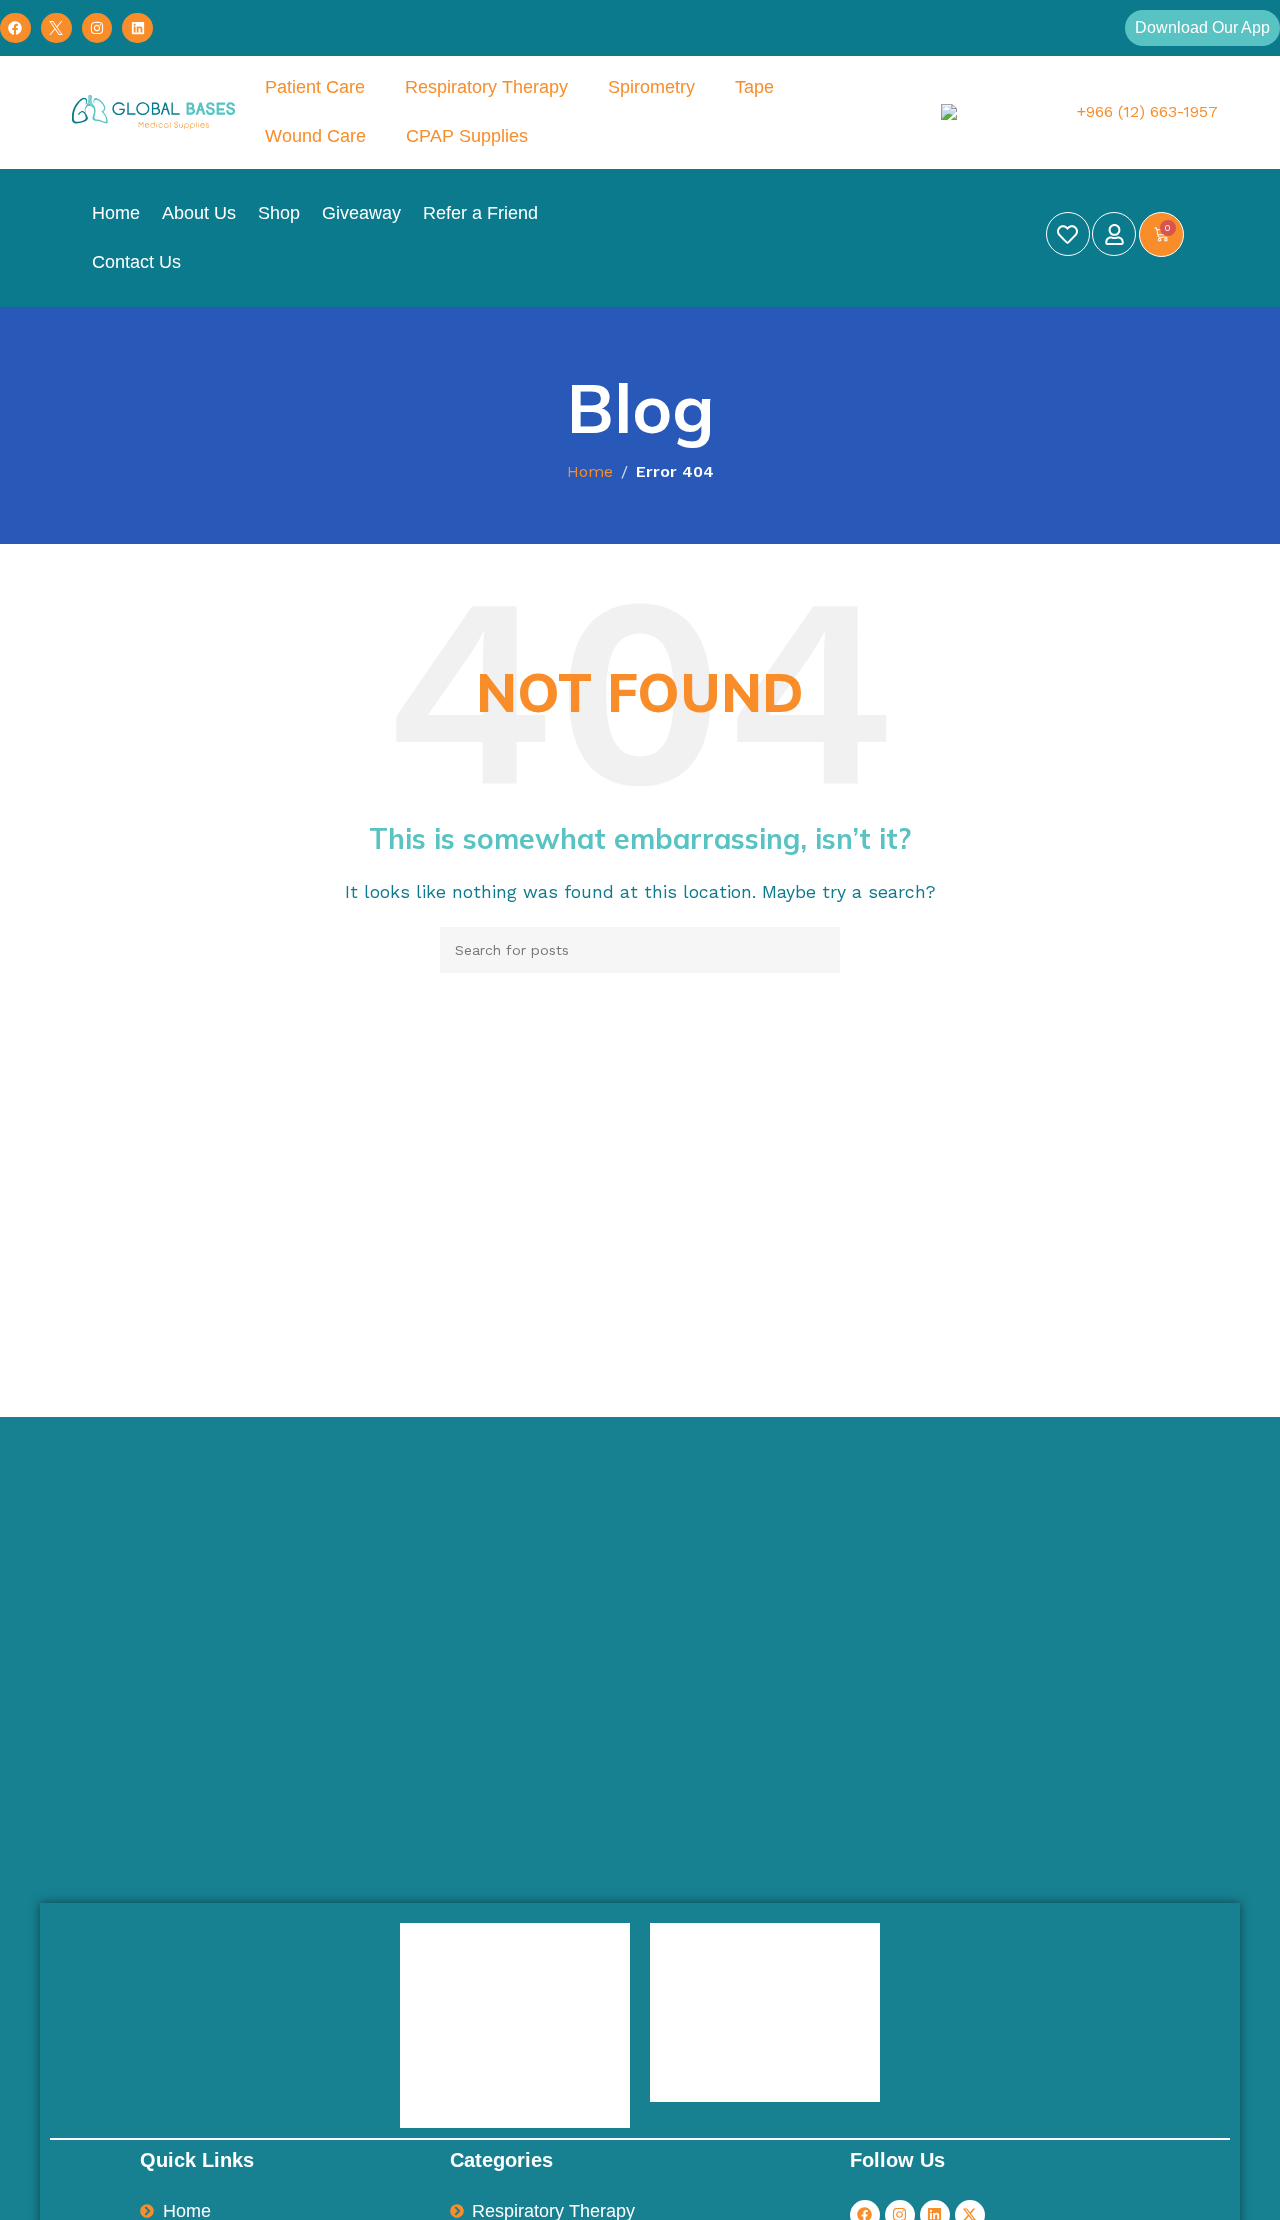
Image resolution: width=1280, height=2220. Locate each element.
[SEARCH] (817, 950)
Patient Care (315, 87)
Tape (754, 87)
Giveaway (361, 213)
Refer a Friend (480, 213)
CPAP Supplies (467, 136)
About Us (199, 213)
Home (116, 213)
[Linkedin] (137, 28)
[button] (1202, 28)
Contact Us (136, 262)
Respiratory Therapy (486, 87)
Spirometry (651, 87)
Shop (279, 213)
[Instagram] (97, 28)
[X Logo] (56, 28)
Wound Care (315, 136)
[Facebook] (15, 28)
